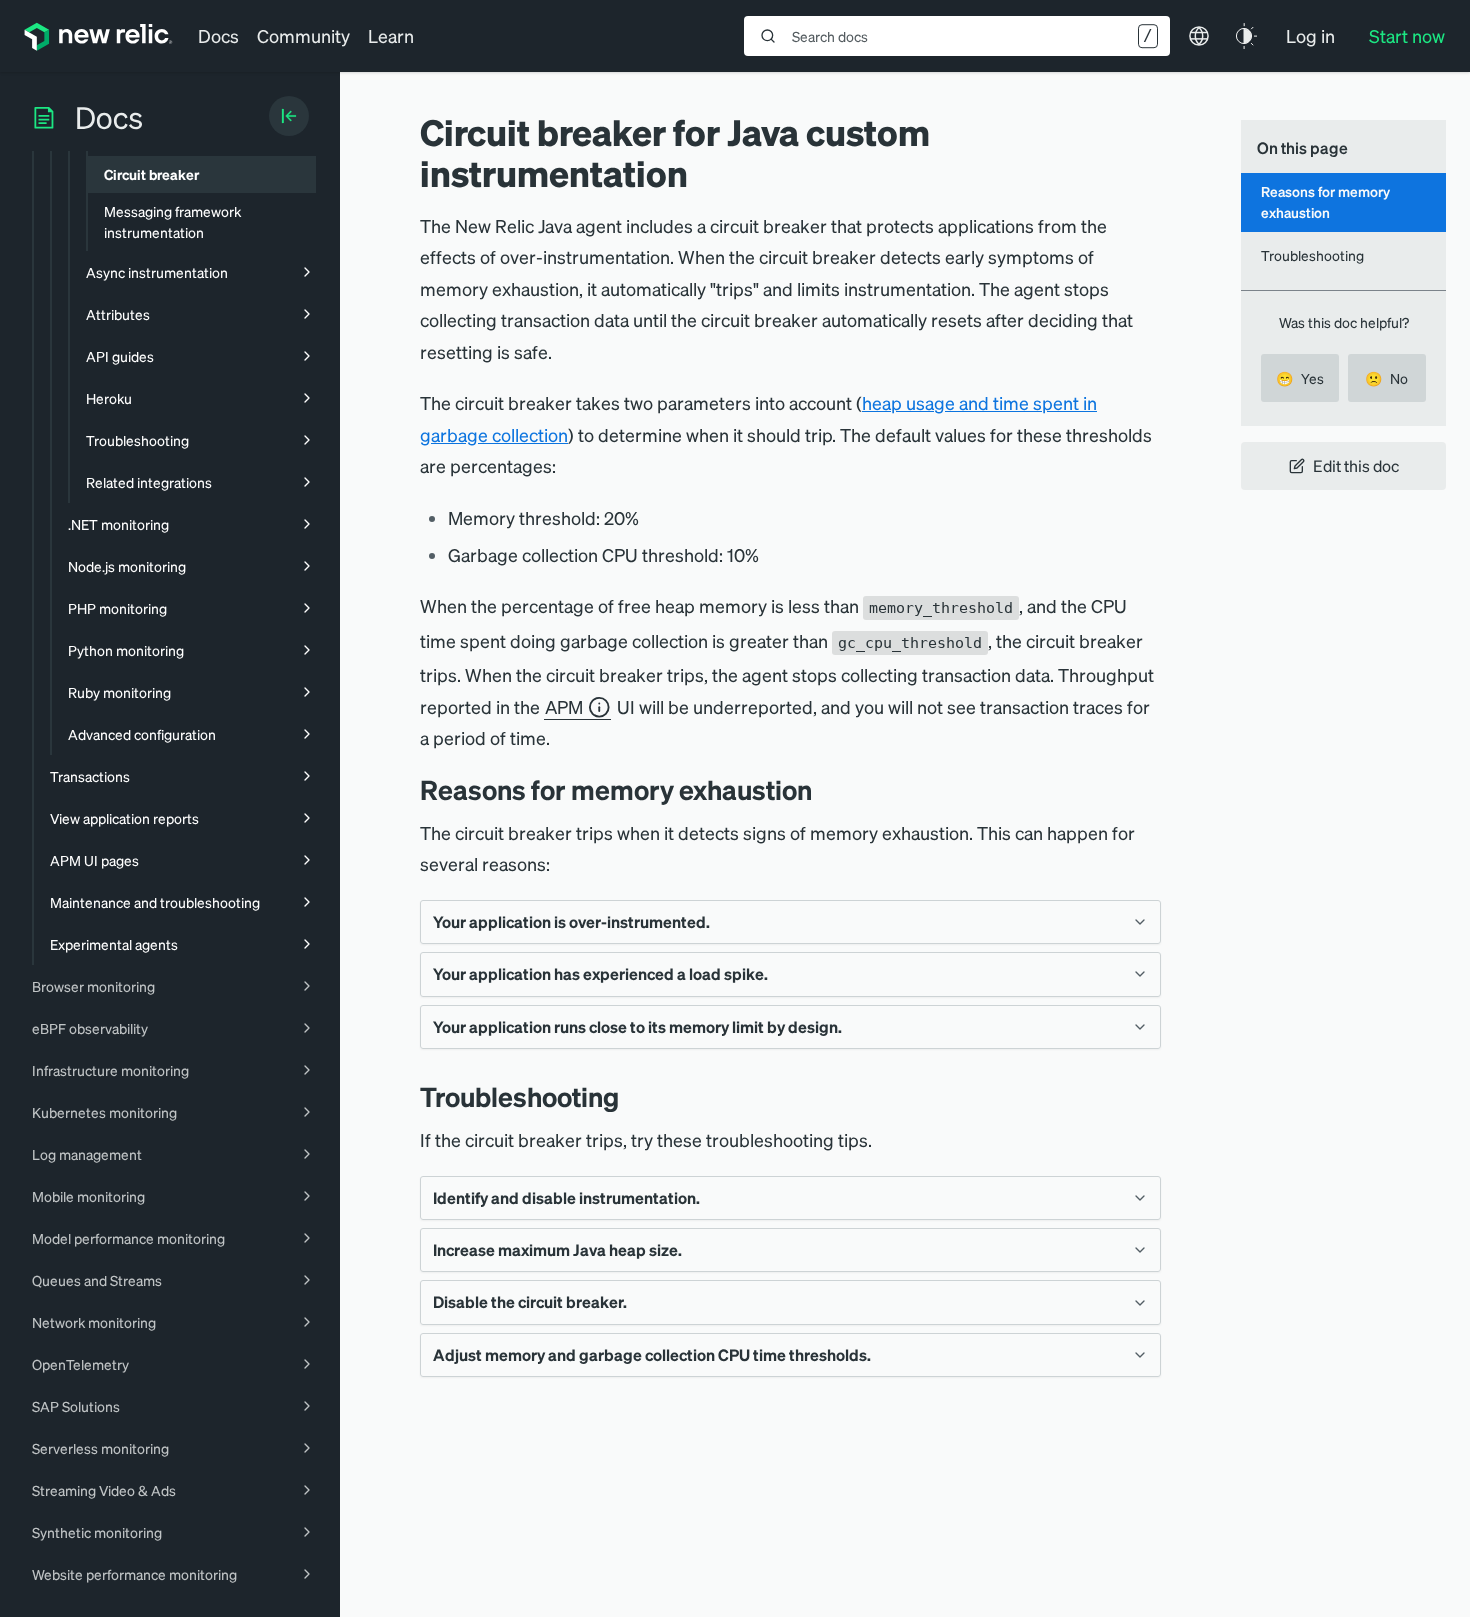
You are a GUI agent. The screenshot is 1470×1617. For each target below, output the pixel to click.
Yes (1300, 378)
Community (303, 35)
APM (564, 706)
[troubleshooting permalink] (629, 1096)
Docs (218, 35)
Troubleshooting (1312, 255)
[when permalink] (827, 789)
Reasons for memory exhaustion (1325, 201)
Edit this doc (1356, 465)
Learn (391, 35)
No (1386, 378)
